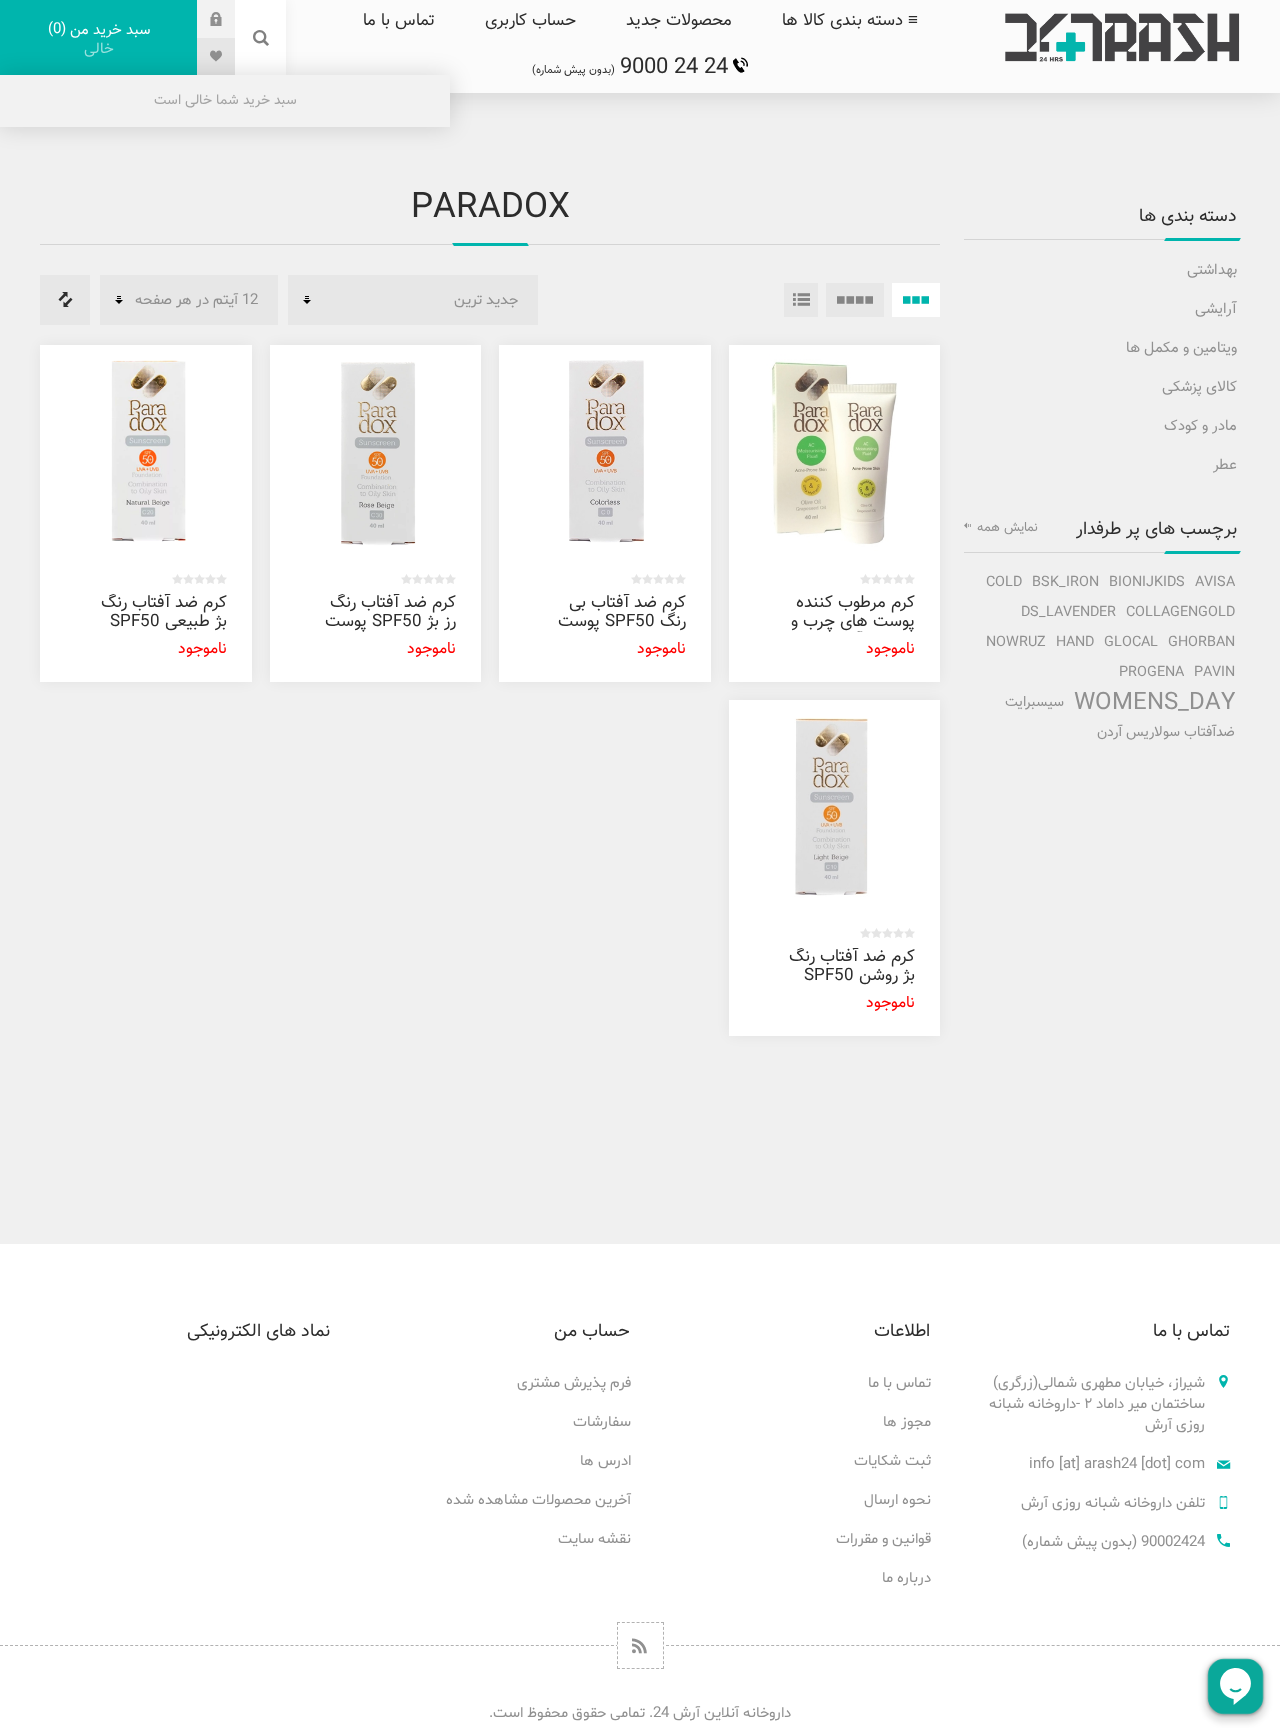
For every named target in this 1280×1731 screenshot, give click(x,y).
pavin (1214, 672)
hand (1075, 642)
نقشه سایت (594, 1539)
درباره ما (906, 1578)
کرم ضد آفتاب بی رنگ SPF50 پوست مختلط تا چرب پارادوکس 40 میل (622, 631)
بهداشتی (1212, 270)
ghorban (1201, 642)
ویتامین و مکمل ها (1181, 348)
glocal (1131, 642)
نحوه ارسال (897, 1500)
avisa (1215, 582)
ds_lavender (1068, 612)
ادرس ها (605, 1461)
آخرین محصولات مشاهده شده (538, 1500)
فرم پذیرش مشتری (574, 1383)
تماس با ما (899, 1383)
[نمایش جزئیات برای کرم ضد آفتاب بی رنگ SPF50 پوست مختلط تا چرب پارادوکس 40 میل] (605, 451)
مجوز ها (907, 1422)
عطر (1225, 465)
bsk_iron (1065, 582)
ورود (201, 18)
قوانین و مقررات (883, 1539)
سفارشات (602, 1422)
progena (1151, 672)
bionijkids (1147, 582)
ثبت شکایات (892, 1461)
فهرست (801, 300)
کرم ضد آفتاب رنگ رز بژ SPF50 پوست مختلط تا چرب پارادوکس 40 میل (390, 631)
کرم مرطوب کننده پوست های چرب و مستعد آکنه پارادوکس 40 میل (853, 631)
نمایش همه (1007, 528)
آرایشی (1216, 309)
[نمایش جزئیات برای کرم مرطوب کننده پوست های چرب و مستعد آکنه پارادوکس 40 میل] (835, 451)
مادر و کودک (1200, 426)
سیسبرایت (1034, 702)
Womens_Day (1154, 703)
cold (1004, 582)
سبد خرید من (101, 39)
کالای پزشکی (1199, 387)
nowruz (1016, 642)
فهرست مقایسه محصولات (65, 300)
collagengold (1180, 612)
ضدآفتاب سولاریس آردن (1166, 732)
